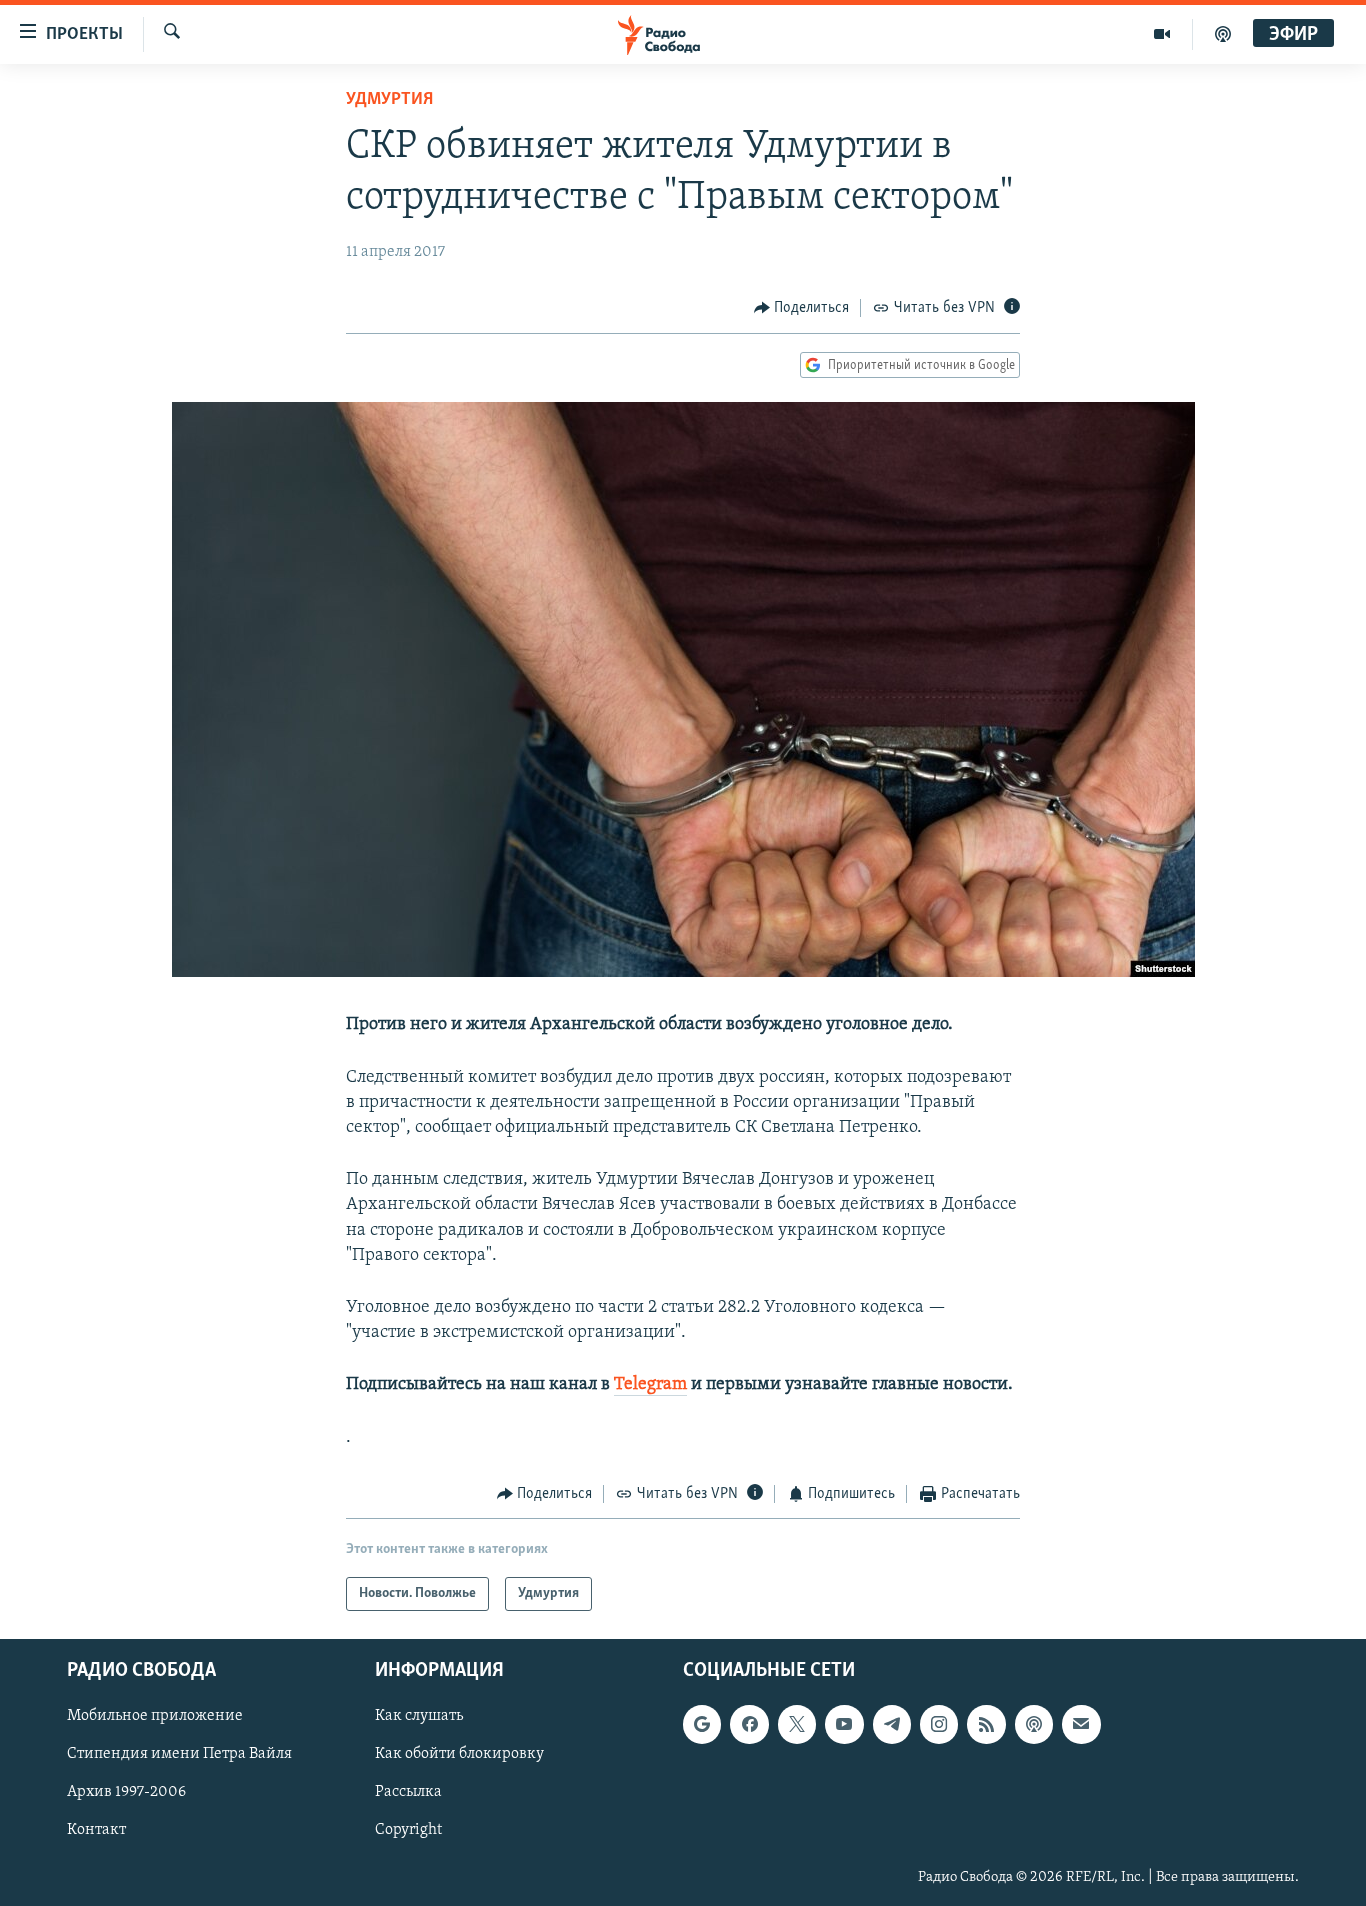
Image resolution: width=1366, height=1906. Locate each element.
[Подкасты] (1034, 1725)
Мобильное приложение (155, 1717)
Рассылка (408, 1793)
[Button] (802, 308)
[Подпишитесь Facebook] (749, 1725)
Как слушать (419, 1717)
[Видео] (1162, 34)
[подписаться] (1081, 1725)
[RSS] (986, 1725)
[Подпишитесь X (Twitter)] (797, 1725)
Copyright (408, 1831)
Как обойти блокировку (459, 1755)
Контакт (96, 1831)
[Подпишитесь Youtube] (844, 1725)
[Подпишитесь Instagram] (939, 1725)
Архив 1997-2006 (126, 1793)
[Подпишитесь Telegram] (892, 1725)
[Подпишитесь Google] (702, 1725)
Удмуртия (389, 100)
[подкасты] (1223, 34)
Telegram (650, 1385)
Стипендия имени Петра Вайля (179, 1755)
